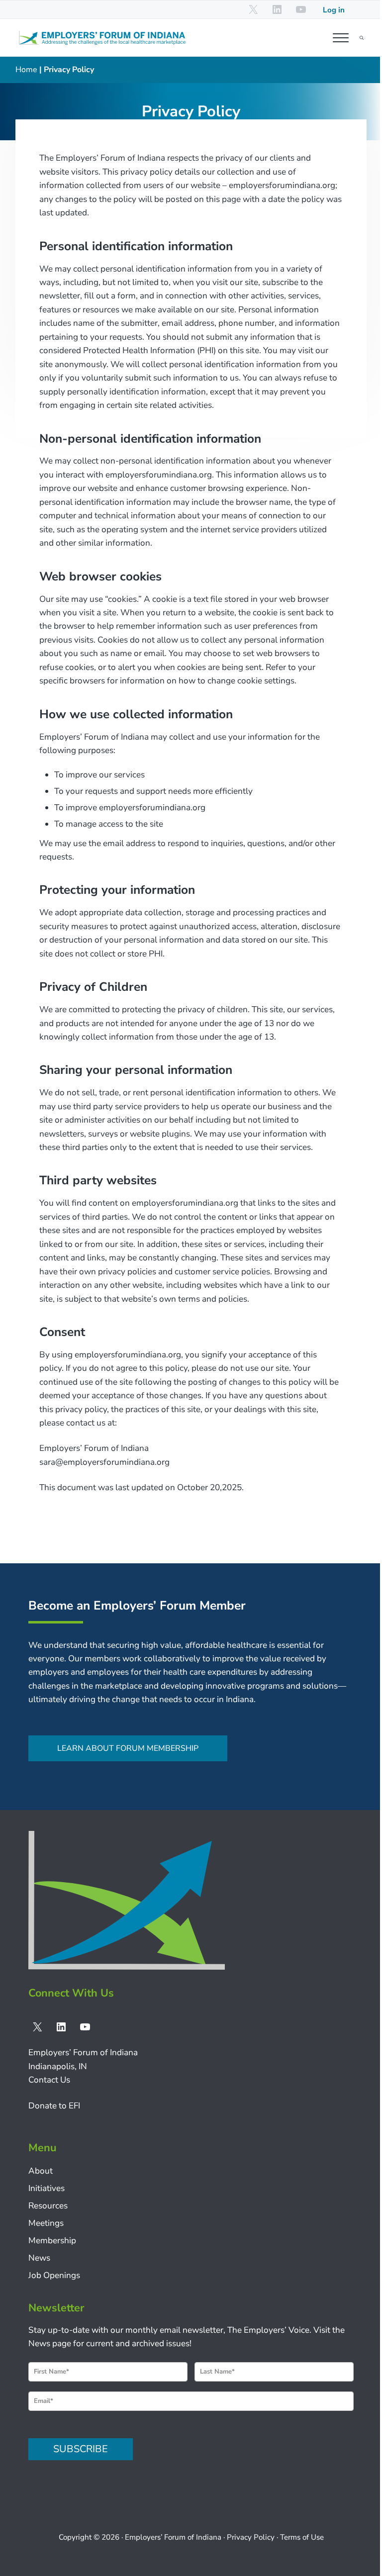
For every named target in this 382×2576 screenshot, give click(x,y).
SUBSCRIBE (81, 2449)
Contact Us (49, 2080)
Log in (334, 10)
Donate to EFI (54, 2106)
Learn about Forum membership (128, 1748)
